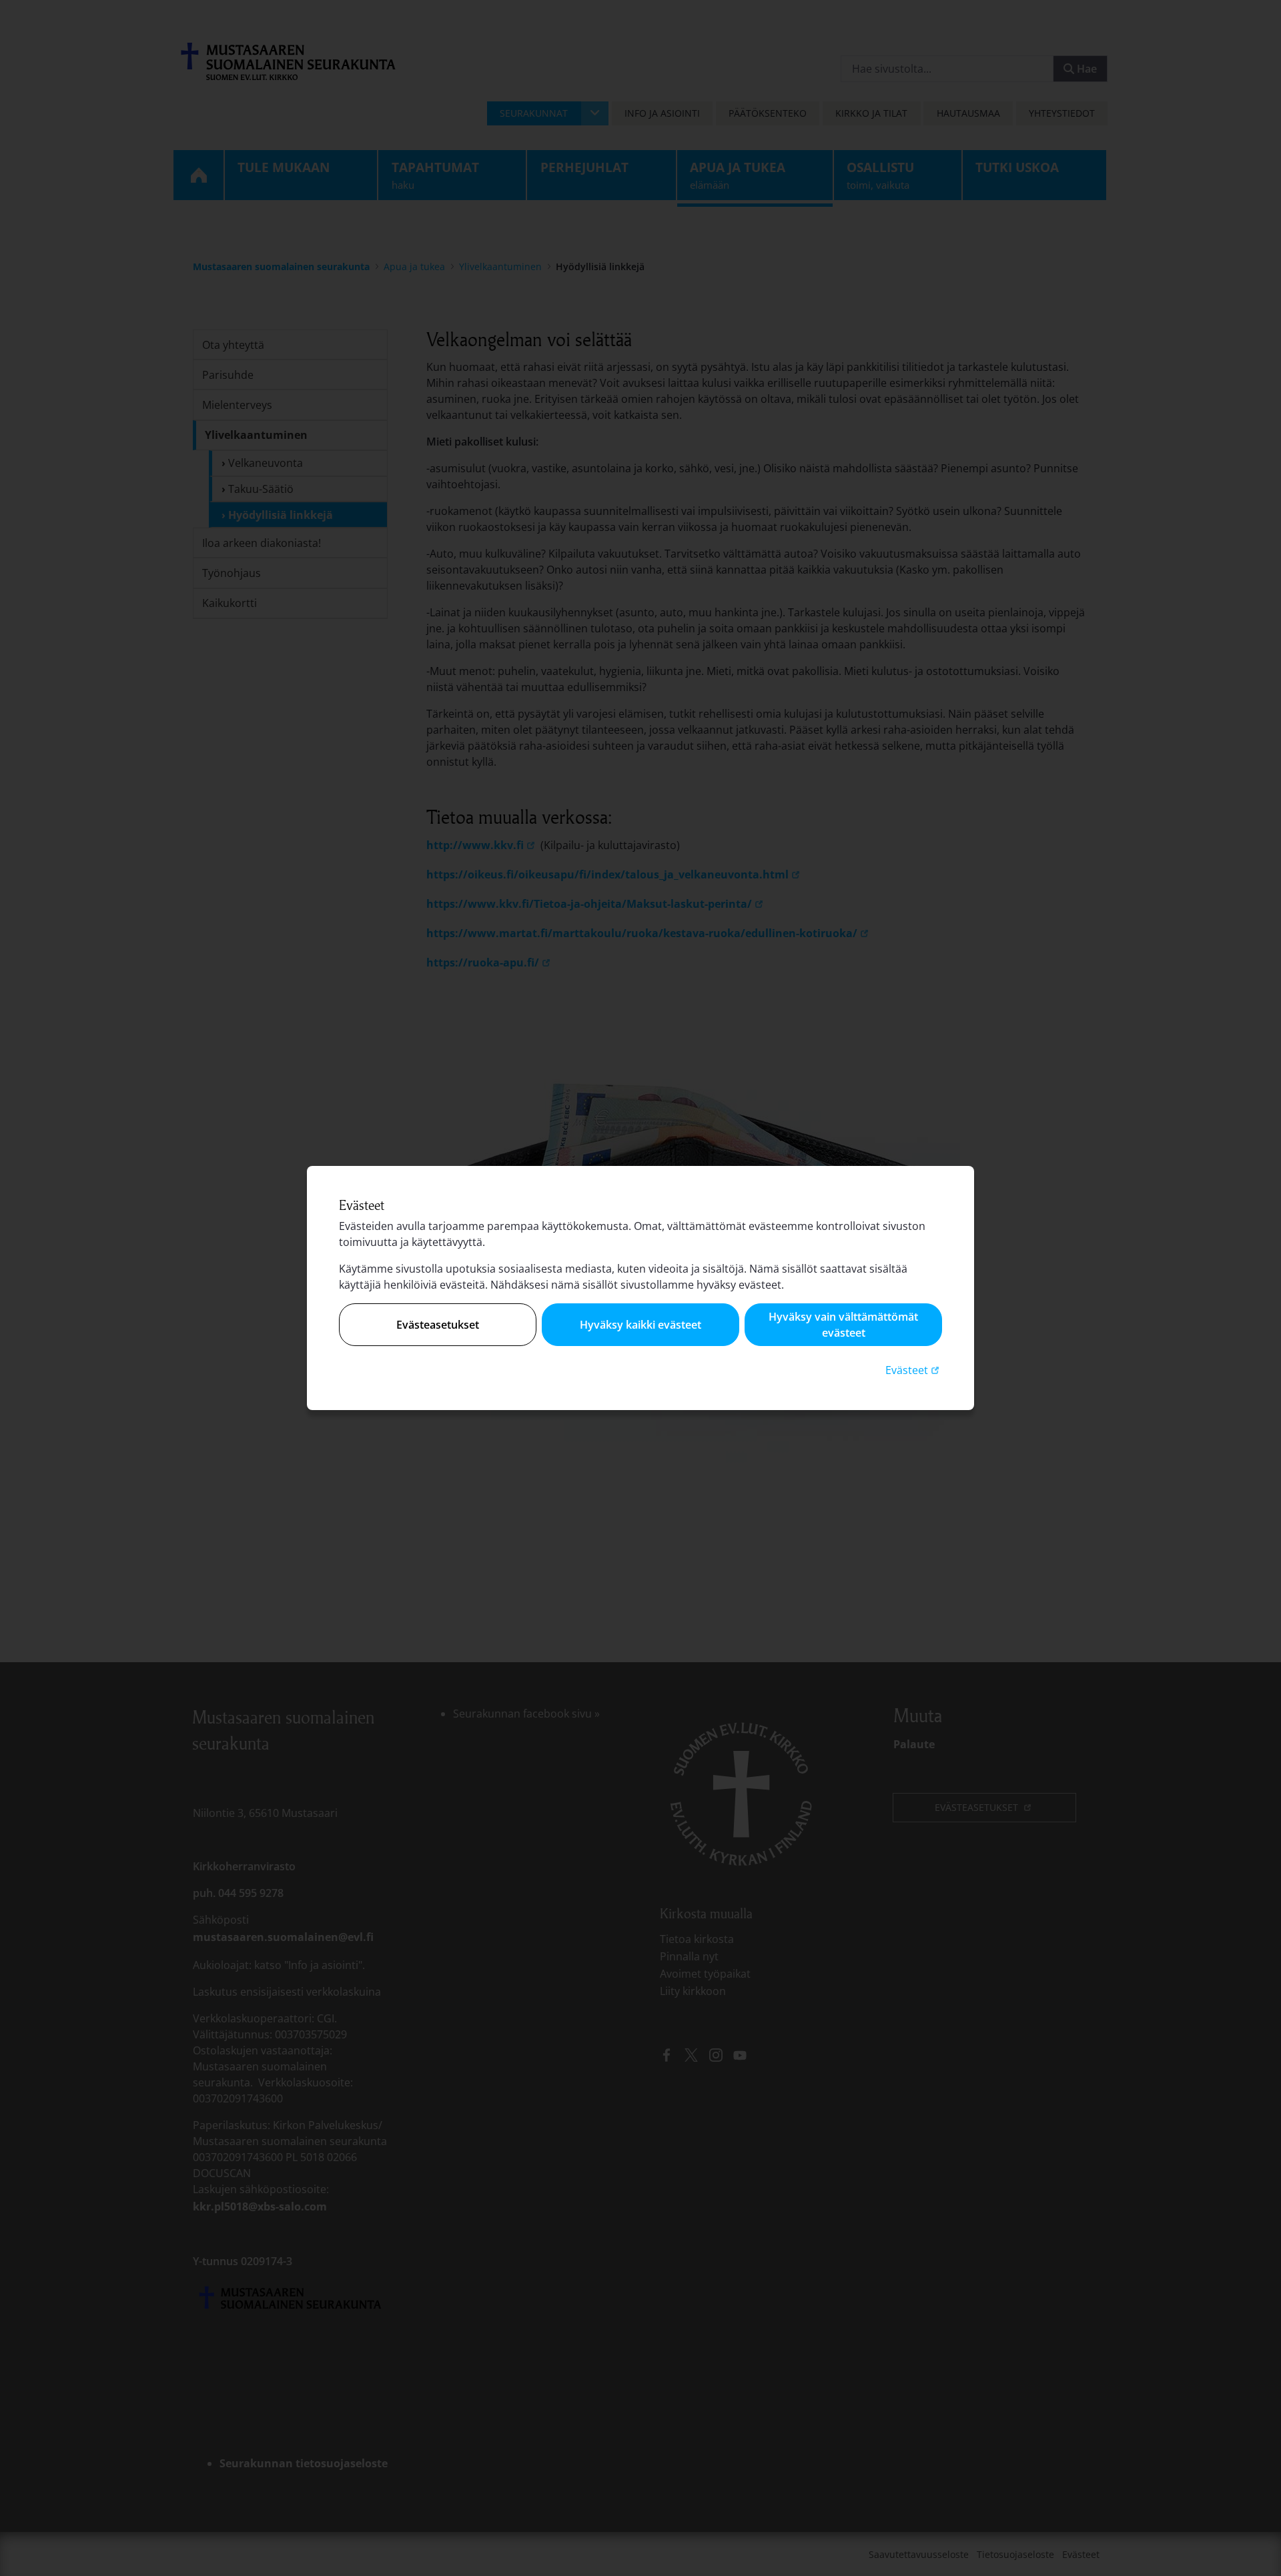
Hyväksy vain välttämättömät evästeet (843, 1325)
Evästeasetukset (438, 1325)
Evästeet (914, 1370)
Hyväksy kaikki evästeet (640, 1325)
